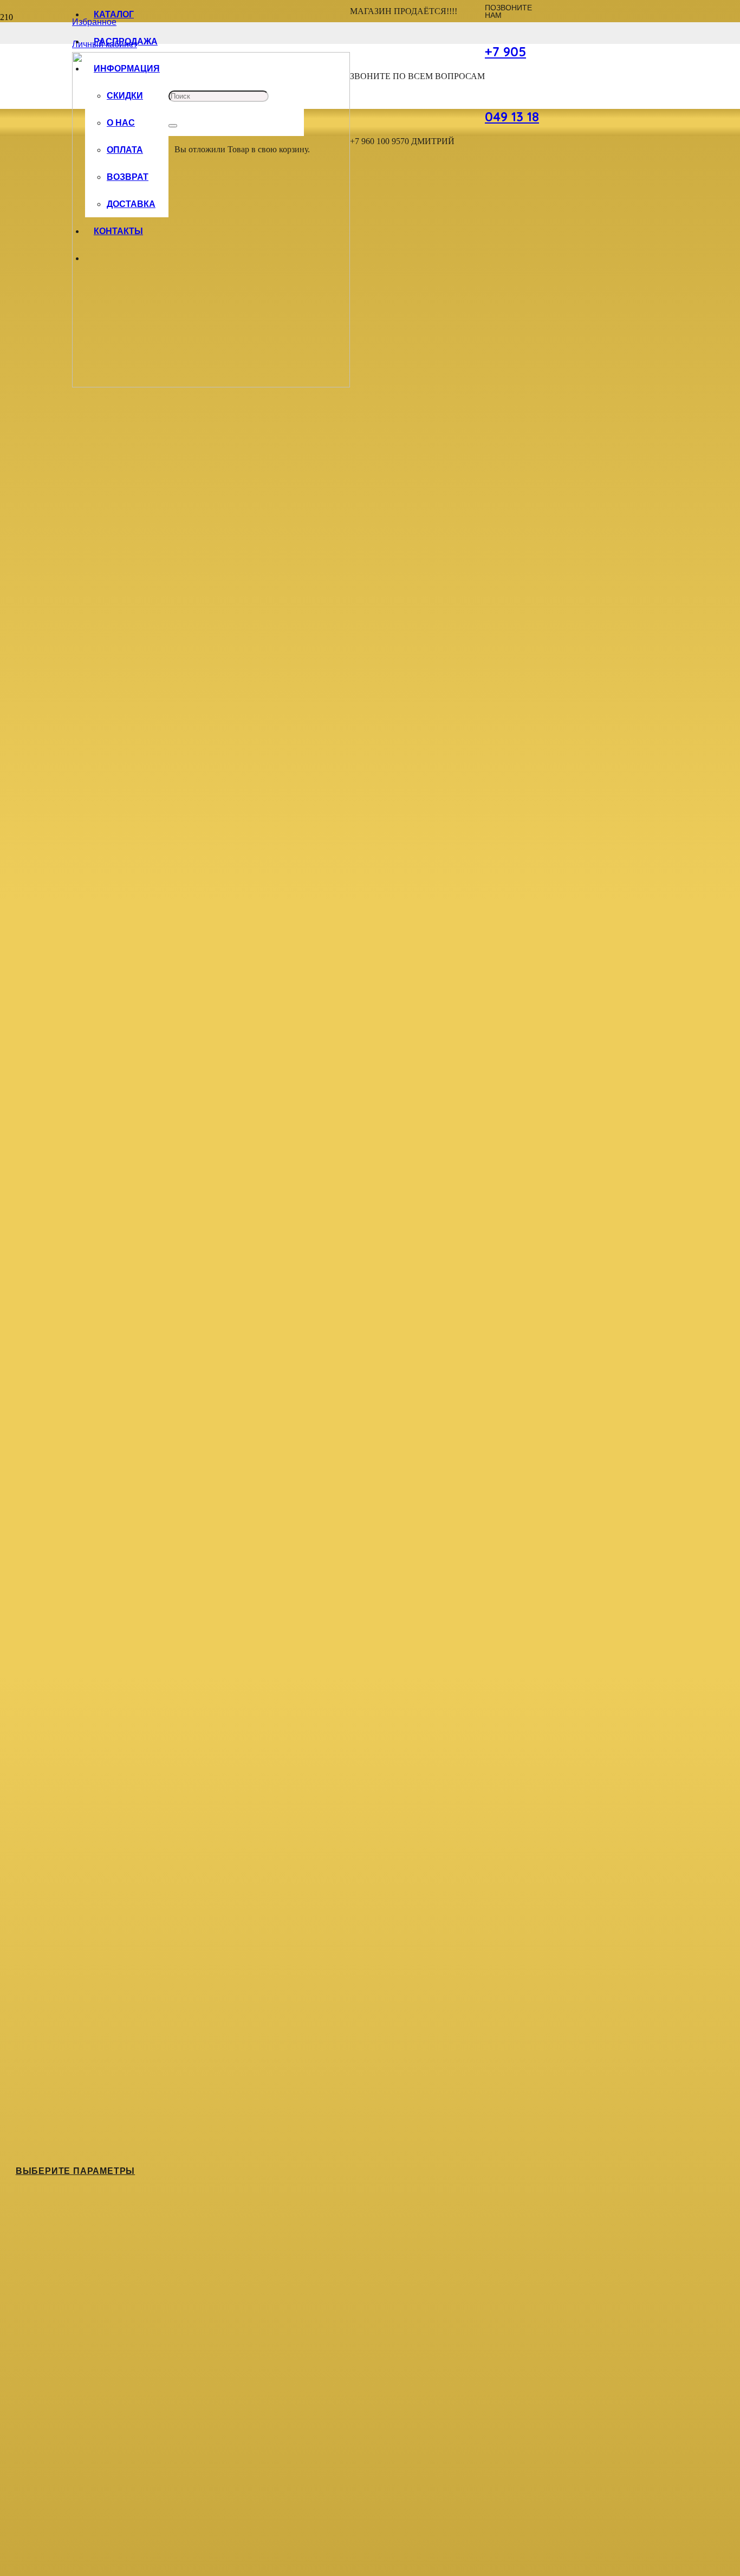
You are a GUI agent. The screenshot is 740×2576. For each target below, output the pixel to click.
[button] (16, 2564)
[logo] (211, 384)
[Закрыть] (173, 126)
